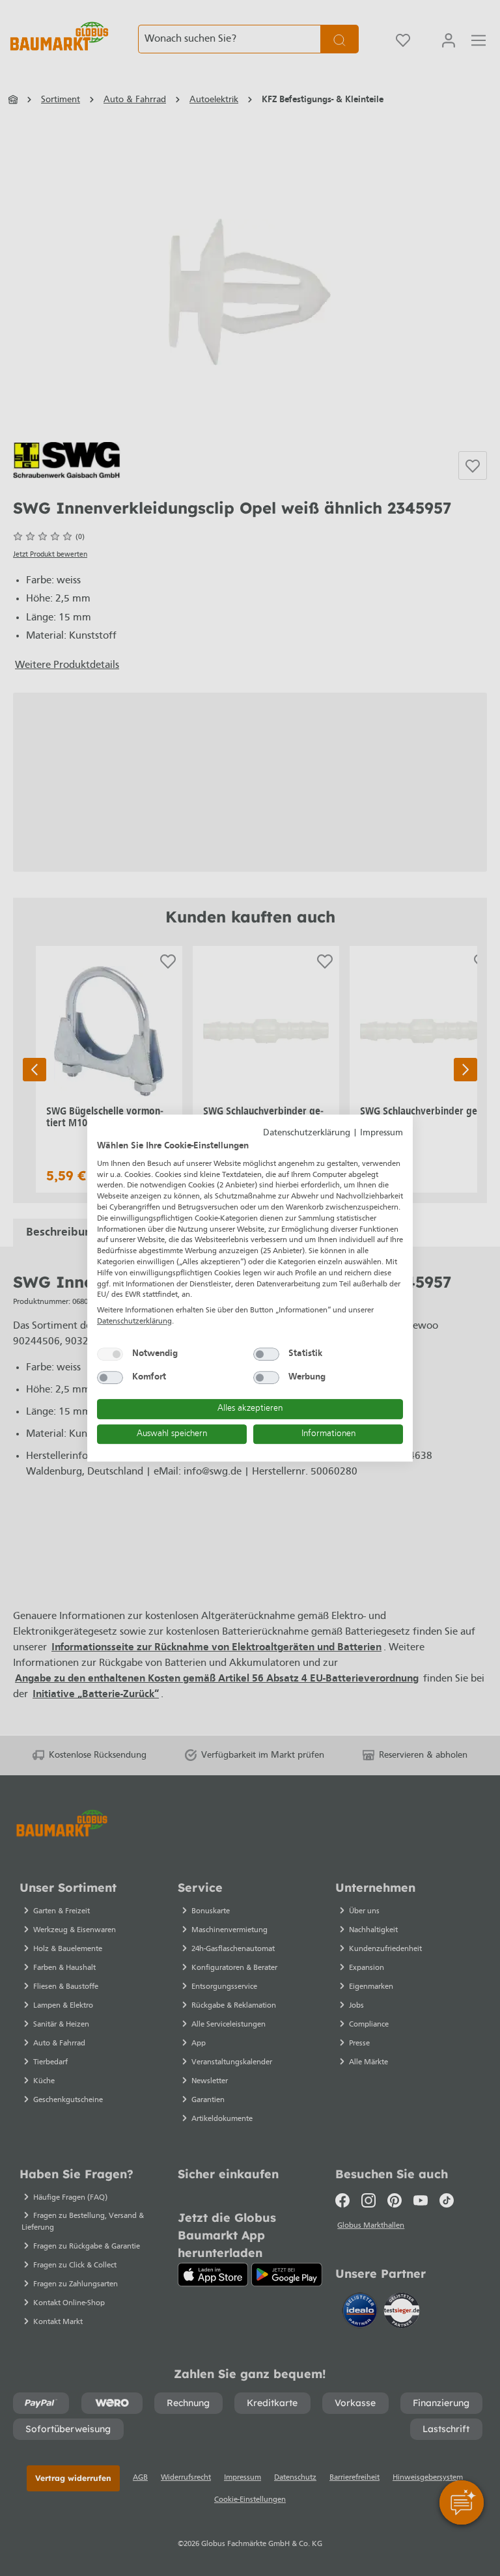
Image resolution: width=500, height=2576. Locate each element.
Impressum (382, 1133)
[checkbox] (110, 1354)
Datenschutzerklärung (307, 1133)
